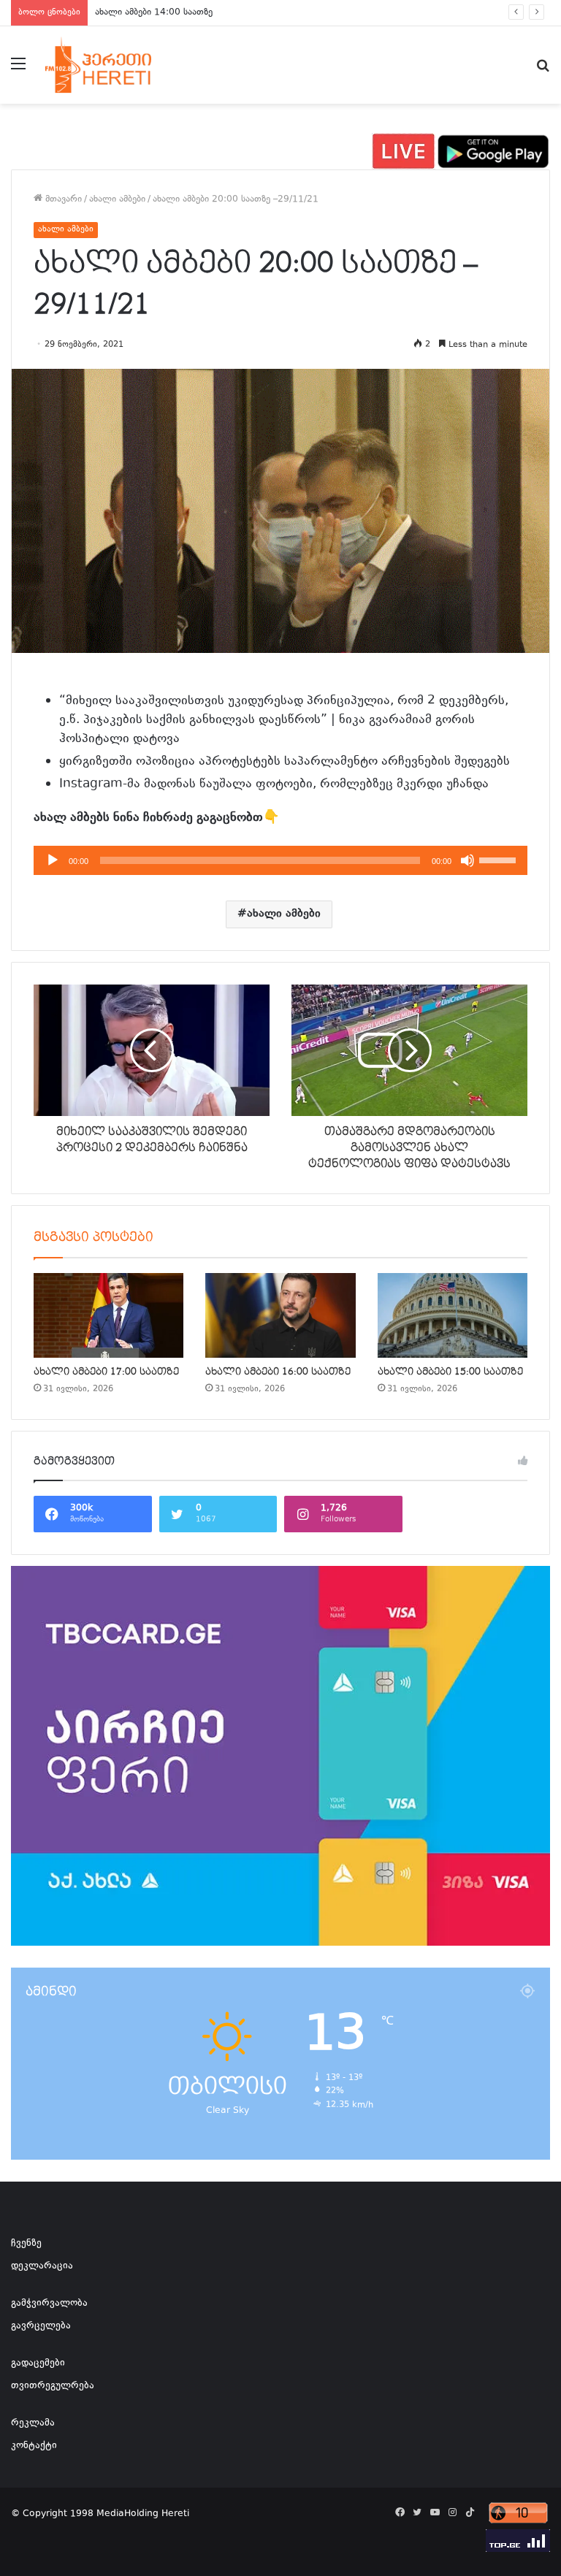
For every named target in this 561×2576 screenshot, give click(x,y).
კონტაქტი (34, 2446)
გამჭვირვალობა (49, 2304)
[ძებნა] (543, 70)
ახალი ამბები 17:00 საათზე (106, 1372)
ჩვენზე (26, 2244)
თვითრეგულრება (53, 2386)
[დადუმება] (467, 860)
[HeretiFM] (114, 65)
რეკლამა (33, 2423)
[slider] (500, 859)
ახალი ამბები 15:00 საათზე (450, 1372)
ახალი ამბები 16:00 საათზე (278, 1372)
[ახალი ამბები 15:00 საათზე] (453, 1315)
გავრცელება (41, 2326)
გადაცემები (38, 2363)
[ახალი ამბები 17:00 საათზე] (108, 1315)
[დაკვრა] (53, 860)
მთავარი (62, 199)
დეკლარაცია (42, 2266)
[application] (280, 860)
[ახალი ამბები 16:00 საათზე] (280, 1315)
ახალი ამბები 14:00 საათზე (154, 12)
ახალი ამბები (117, 199)
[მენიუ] (18, 70)
